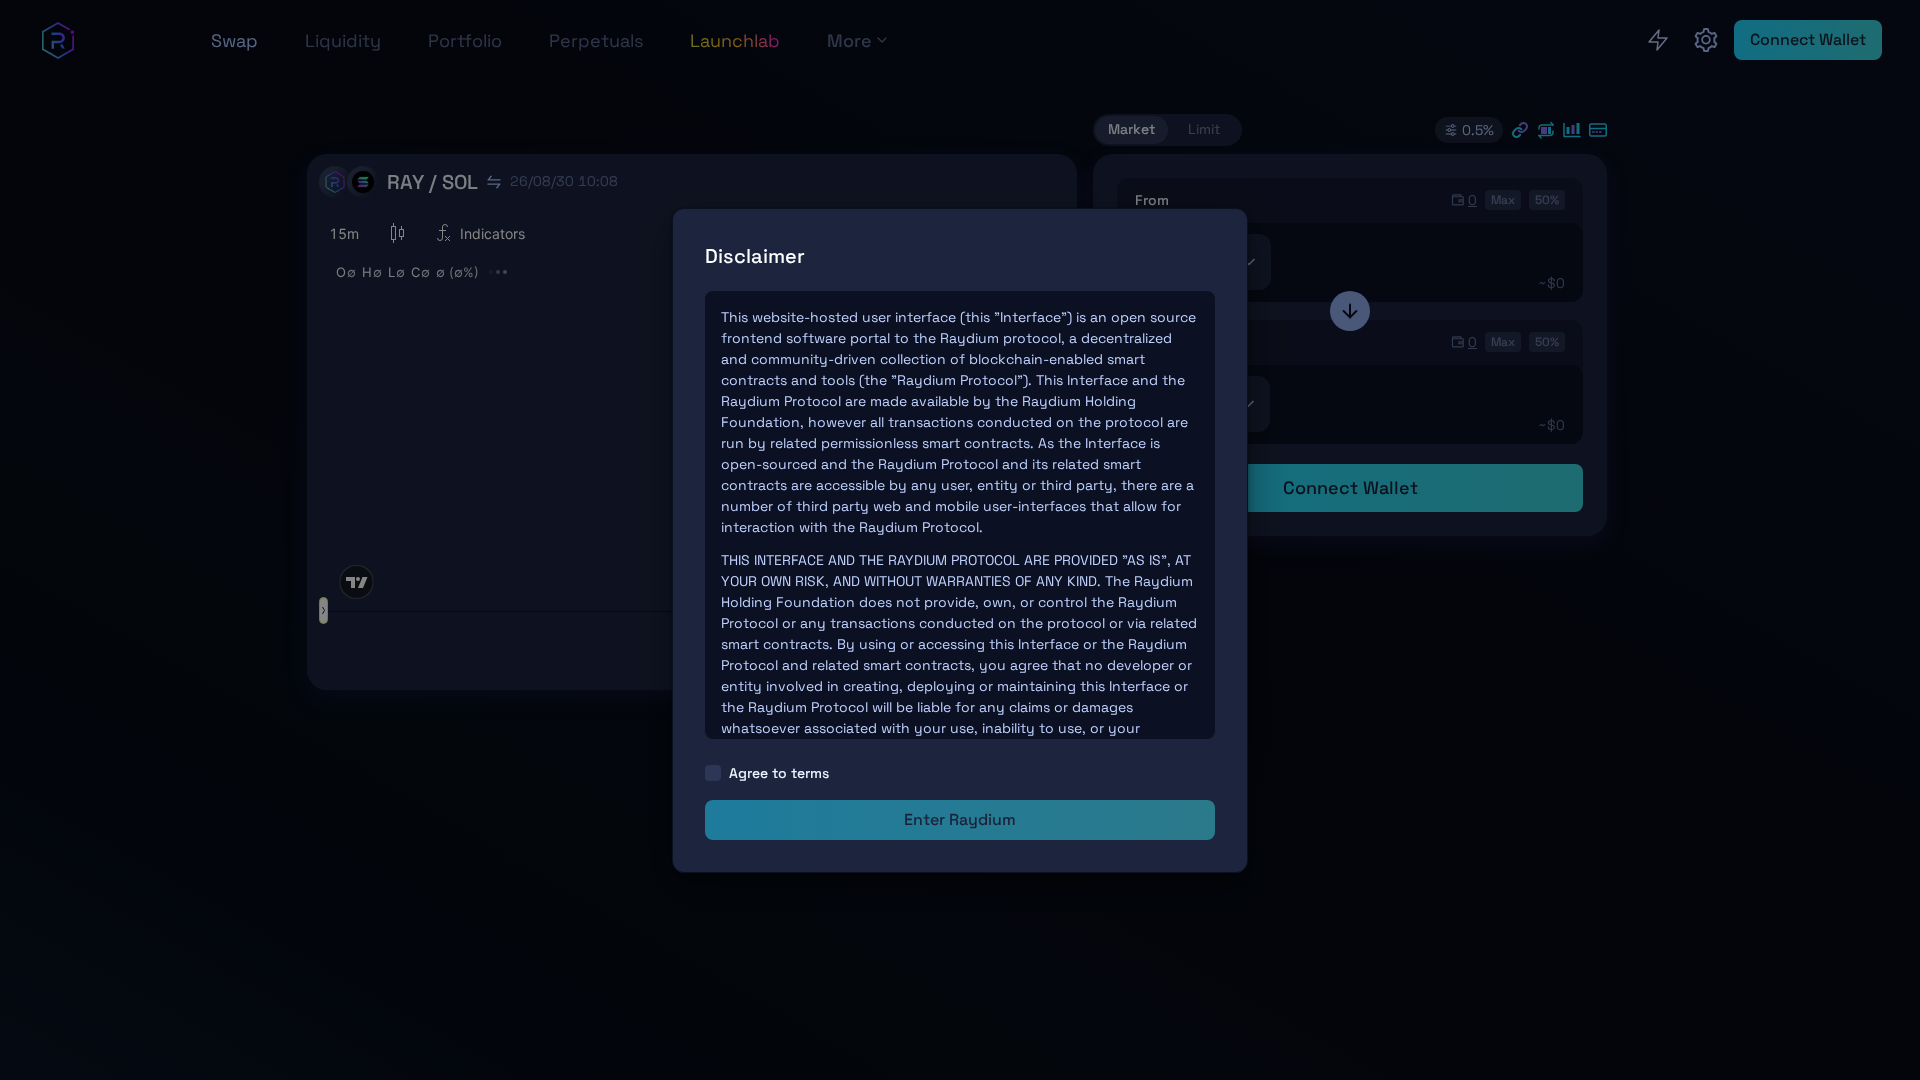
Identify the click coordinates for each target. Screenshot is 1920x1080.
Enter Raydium (960, 819)
